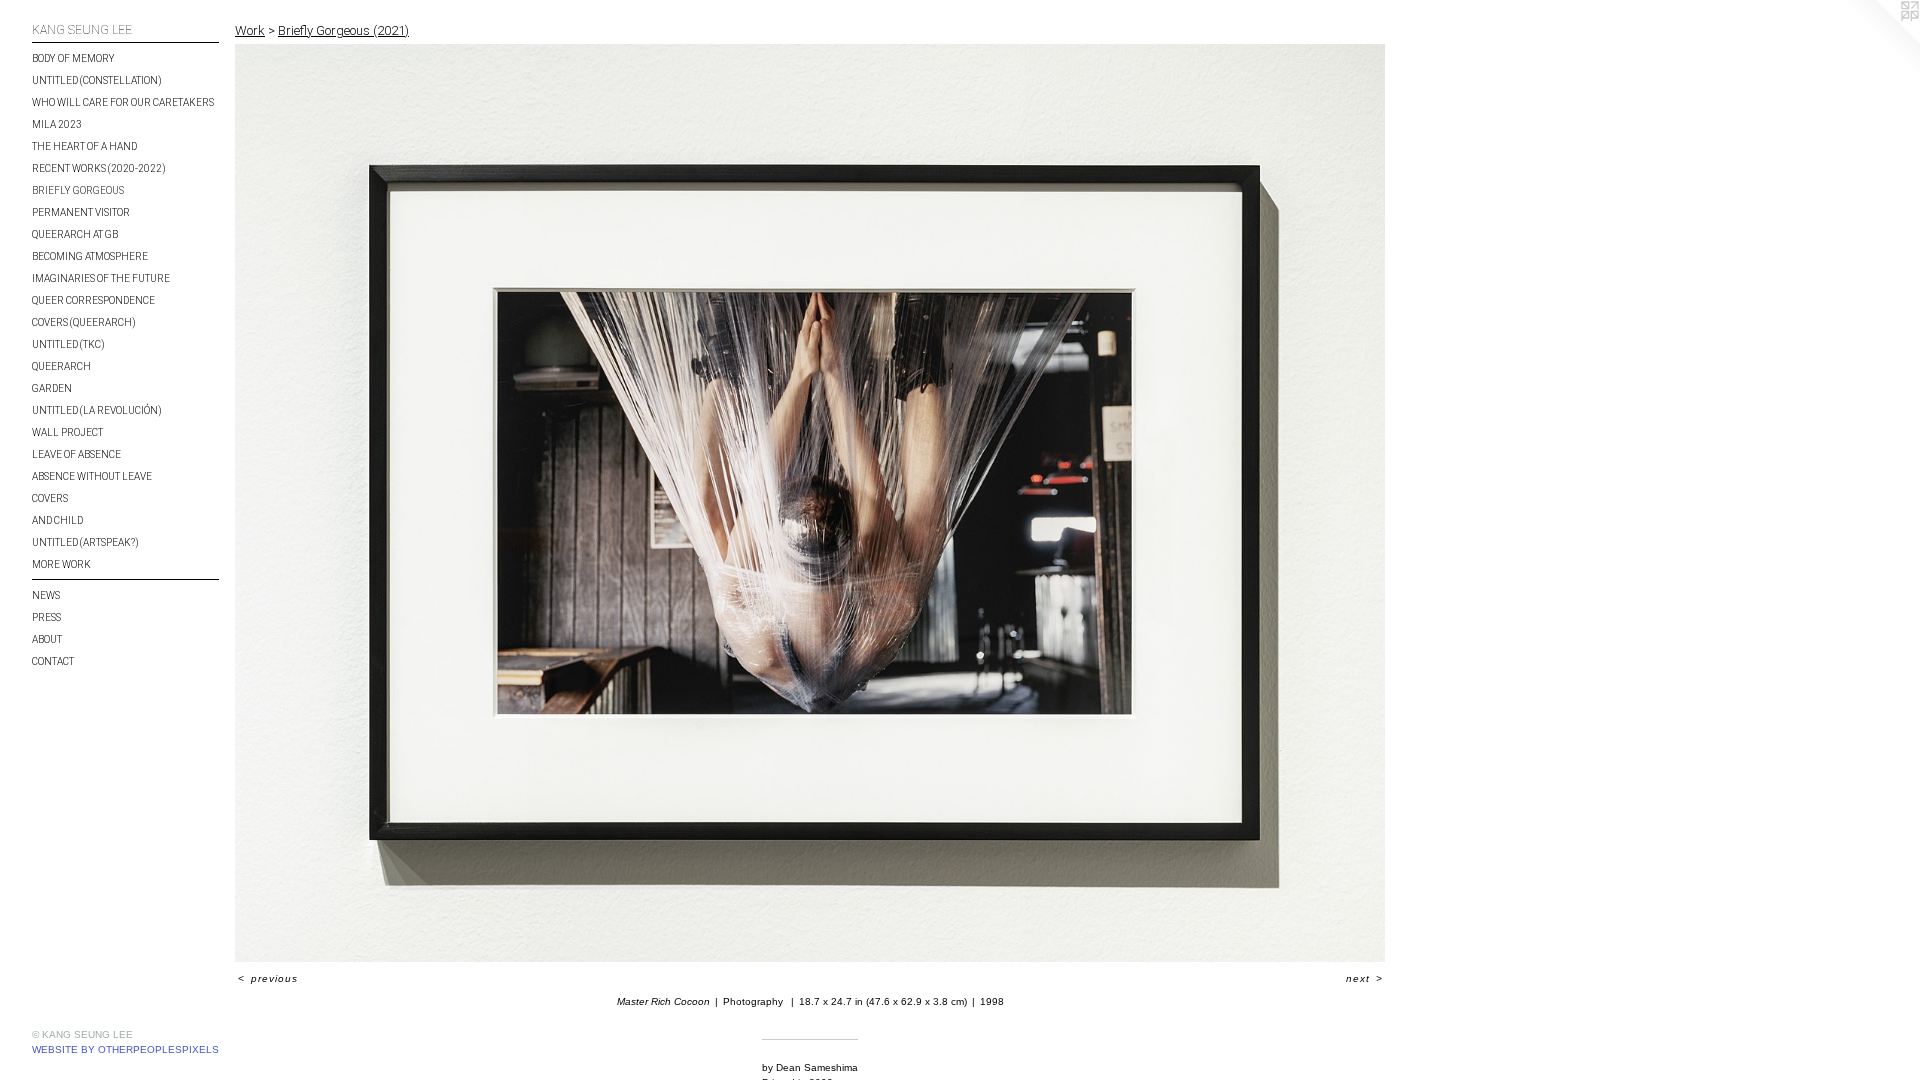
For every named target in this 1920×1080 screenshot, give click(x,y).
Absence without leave (92, 476)
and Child (57, 520)
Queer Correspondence (93, 300)
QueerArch (61, 366)
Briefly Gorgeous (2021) (343, 30)
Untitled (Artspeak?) (85, 542)
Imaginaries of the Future (101, 278)
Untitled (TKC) (68, 344)
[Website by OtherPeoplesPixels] (1880, 40)
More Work (61, 564)
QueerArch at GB (75, 234)
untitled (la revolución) (97, 410)
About (47, 639)
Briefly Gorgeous (78, 190)
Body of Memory (73, 58)
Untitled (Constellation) (97, 80)
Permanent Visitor (81, 212)
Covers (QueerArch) (84, 322)
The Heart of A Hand (84, 146)
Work (250, 30)
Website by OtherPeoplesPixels (125, 1049)
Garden (52, 388)
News (46, 595)
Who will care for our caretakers (123, 102)
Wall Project (67, 432)
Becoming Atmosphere (90, 256)
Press (46, 617)
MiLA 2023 (57, 124)
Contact (53, 661)
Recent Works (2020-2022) (99, 168)
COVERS (50, 498)
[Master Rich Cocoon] (810, 503)
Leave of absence (76, 454)
